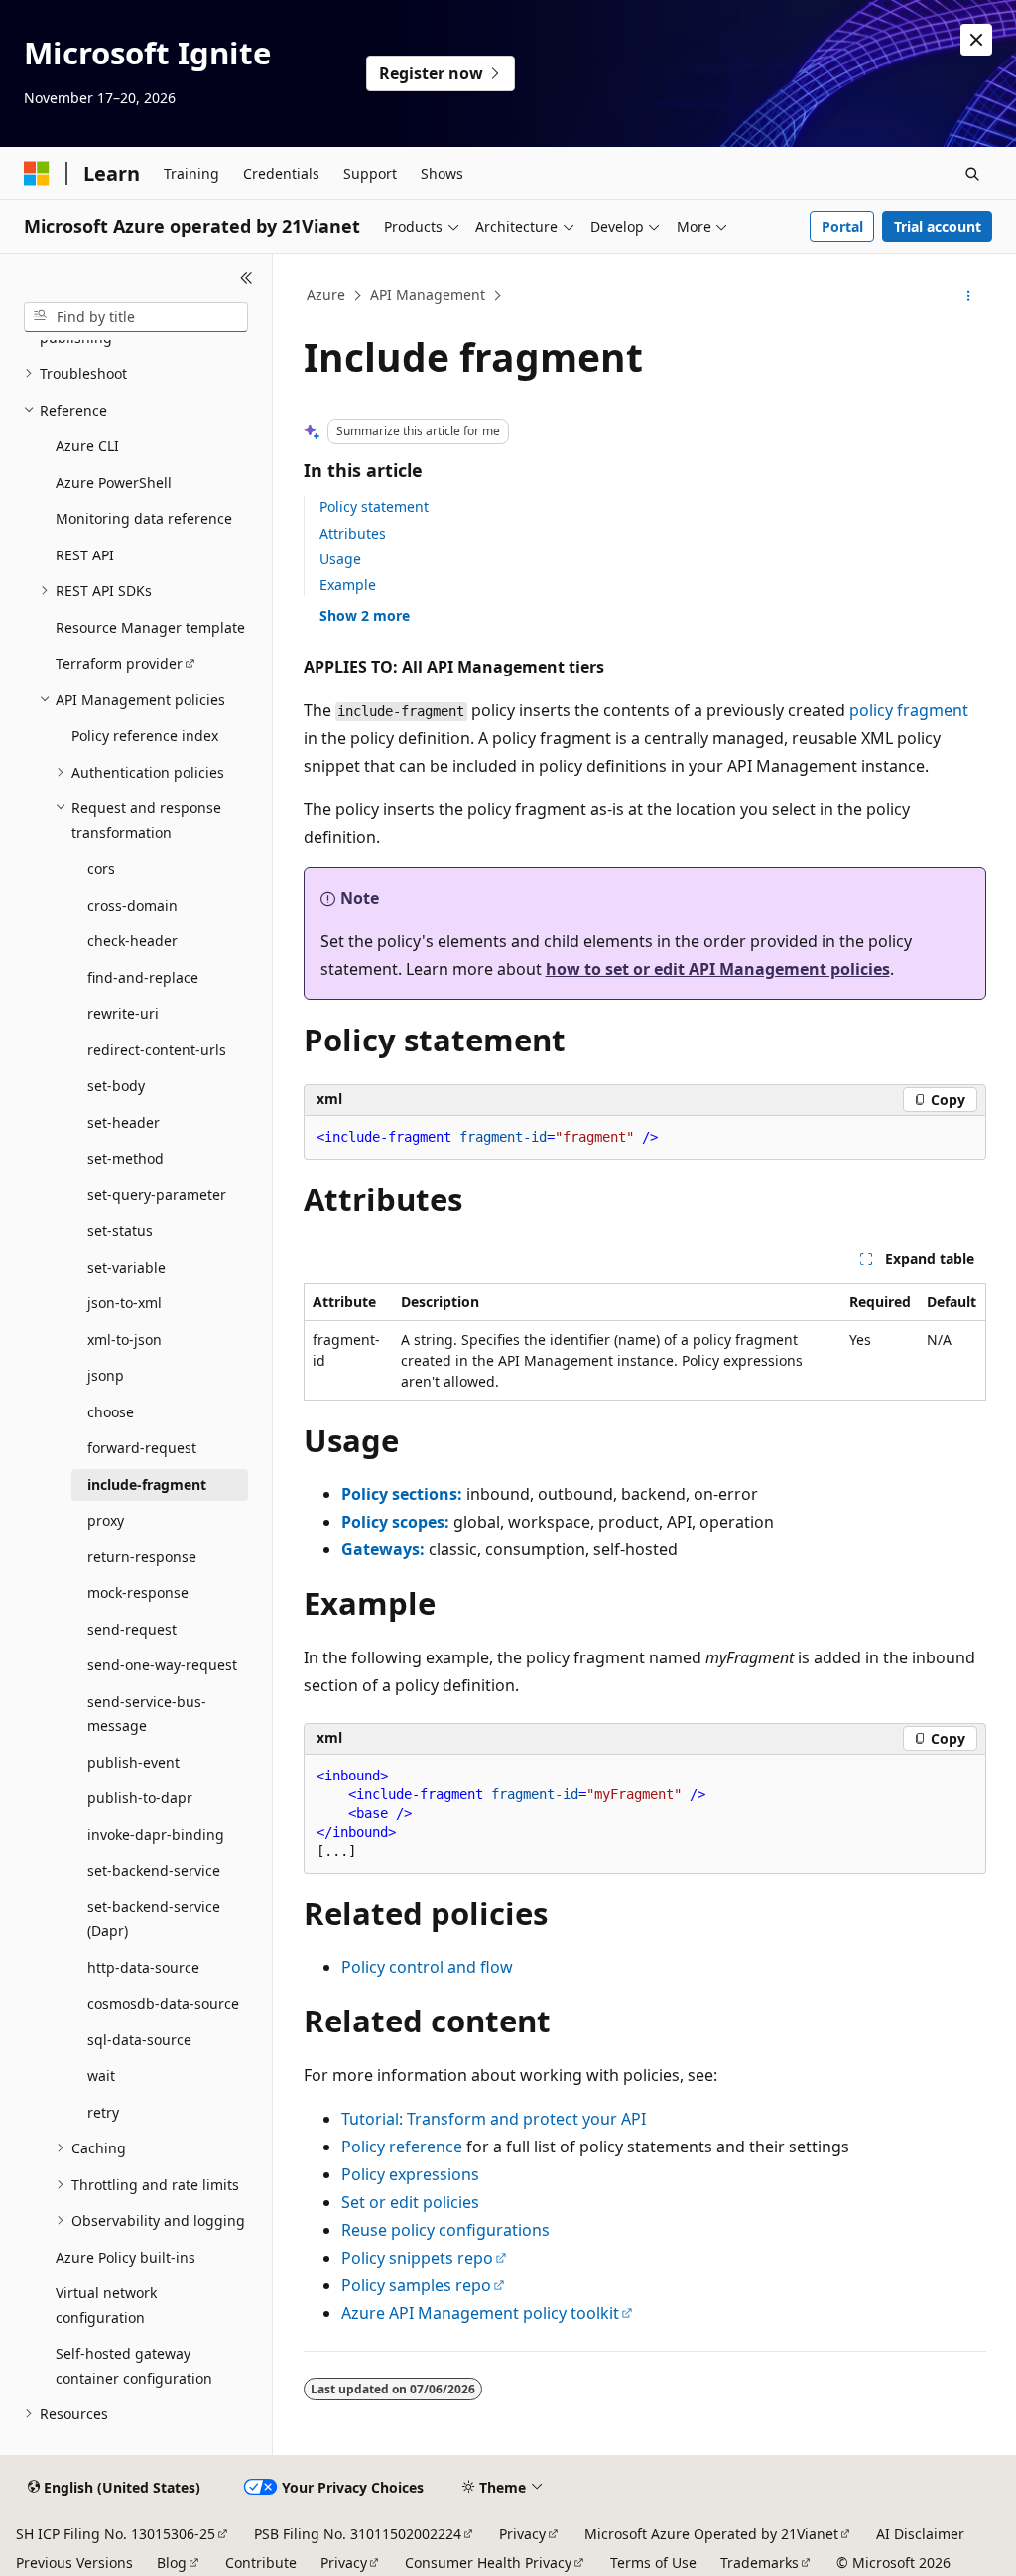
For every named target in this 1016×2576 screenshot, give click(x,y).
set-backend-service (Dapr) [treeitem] (154, 1919)
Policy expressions (410, 2174)
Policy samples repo (416, 2285)
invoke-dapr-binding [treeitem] (156, 1835)
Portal (842, 227)
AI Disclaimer (920, 2534)
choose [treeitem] (111, 1412)
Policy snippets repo (417, 2258)
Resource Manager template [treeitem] (150, 627)
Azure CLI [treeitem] (87, 446)
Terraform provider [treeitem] (119, 663)
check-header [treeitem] (132, 941)
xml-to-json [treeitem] (125, 1340)
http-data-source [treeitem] (143, 1967)
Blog (172, 2563)
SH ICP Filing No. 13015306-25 (116, 2534)
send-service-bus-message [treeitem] (147, 1714)
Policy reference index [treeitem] (145, 736)
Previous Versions (74, 2563)
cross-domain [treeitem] (132, 905)
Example (348, 585)
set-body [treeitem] (116, 1086)
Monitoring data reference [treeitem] (144, 518)
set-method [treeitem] (126, 1158)
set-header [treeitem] (124, 1122)
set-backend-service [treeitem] (154, 1870)
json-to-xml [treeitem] (125, 1303)
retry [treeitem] (103, 2112)
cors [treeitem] (101, 868)
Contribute (261, 2563)
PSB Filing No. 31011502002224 (358, 2534)
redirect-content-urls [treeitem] (157, 1050)
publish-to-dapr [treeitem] (140, 1798)
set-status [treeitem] (120, 1230)
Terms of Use (653, 2563)
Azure (326, 294)
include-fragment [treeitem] (147, 1484)
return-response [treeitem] (142, 1557)
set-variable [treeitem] (127, 1267)
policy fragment (909, 710)
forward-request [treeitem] (142, 1448)
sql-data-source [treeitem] (139, 2040)
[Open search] (972, 174)
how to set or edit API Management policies (718, 969)
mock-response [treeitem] (138, 1593)
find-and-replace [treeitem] (143, 978)
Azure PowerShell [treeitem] (114, 483)
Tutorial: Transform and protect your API (494, 2119)
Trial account (938, 227)
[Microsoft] (37, 174)
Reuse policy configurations (445, 2230)
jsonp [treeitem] (106, 1375)
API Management (428, 294)
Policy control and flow (427, 1967)
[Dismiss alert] (976, 40)
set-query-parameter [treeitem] (157, 1195)
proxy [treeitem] (106, 1520)
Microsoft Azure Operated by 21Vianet (711, 2534)
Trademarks (760, 2563)
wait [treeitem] (101, 2076)
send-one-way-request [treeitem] (162, 1665)
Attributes (353, 533)
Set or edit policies (410, 2202)
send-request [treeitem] (132, 1629)
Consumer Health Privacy (488, 2563)
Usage (340, 559)
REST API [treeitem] (85, 555)
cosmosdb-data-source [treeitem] (163, 2003)
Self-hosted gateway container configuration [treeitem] (134, 2366)
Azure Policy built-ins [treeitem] (126, 2257)
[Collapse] (247, 278)
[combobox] (136, 317)
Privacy (522, 2534)
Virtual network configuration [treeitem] (106, 2305)
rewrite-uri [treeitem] (123, 1013)
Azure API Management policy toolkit (480, 2313)
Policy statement (374, 506)
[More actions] (968, 296)
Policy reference (402, 2147)
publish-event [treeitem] (133, 1762)
